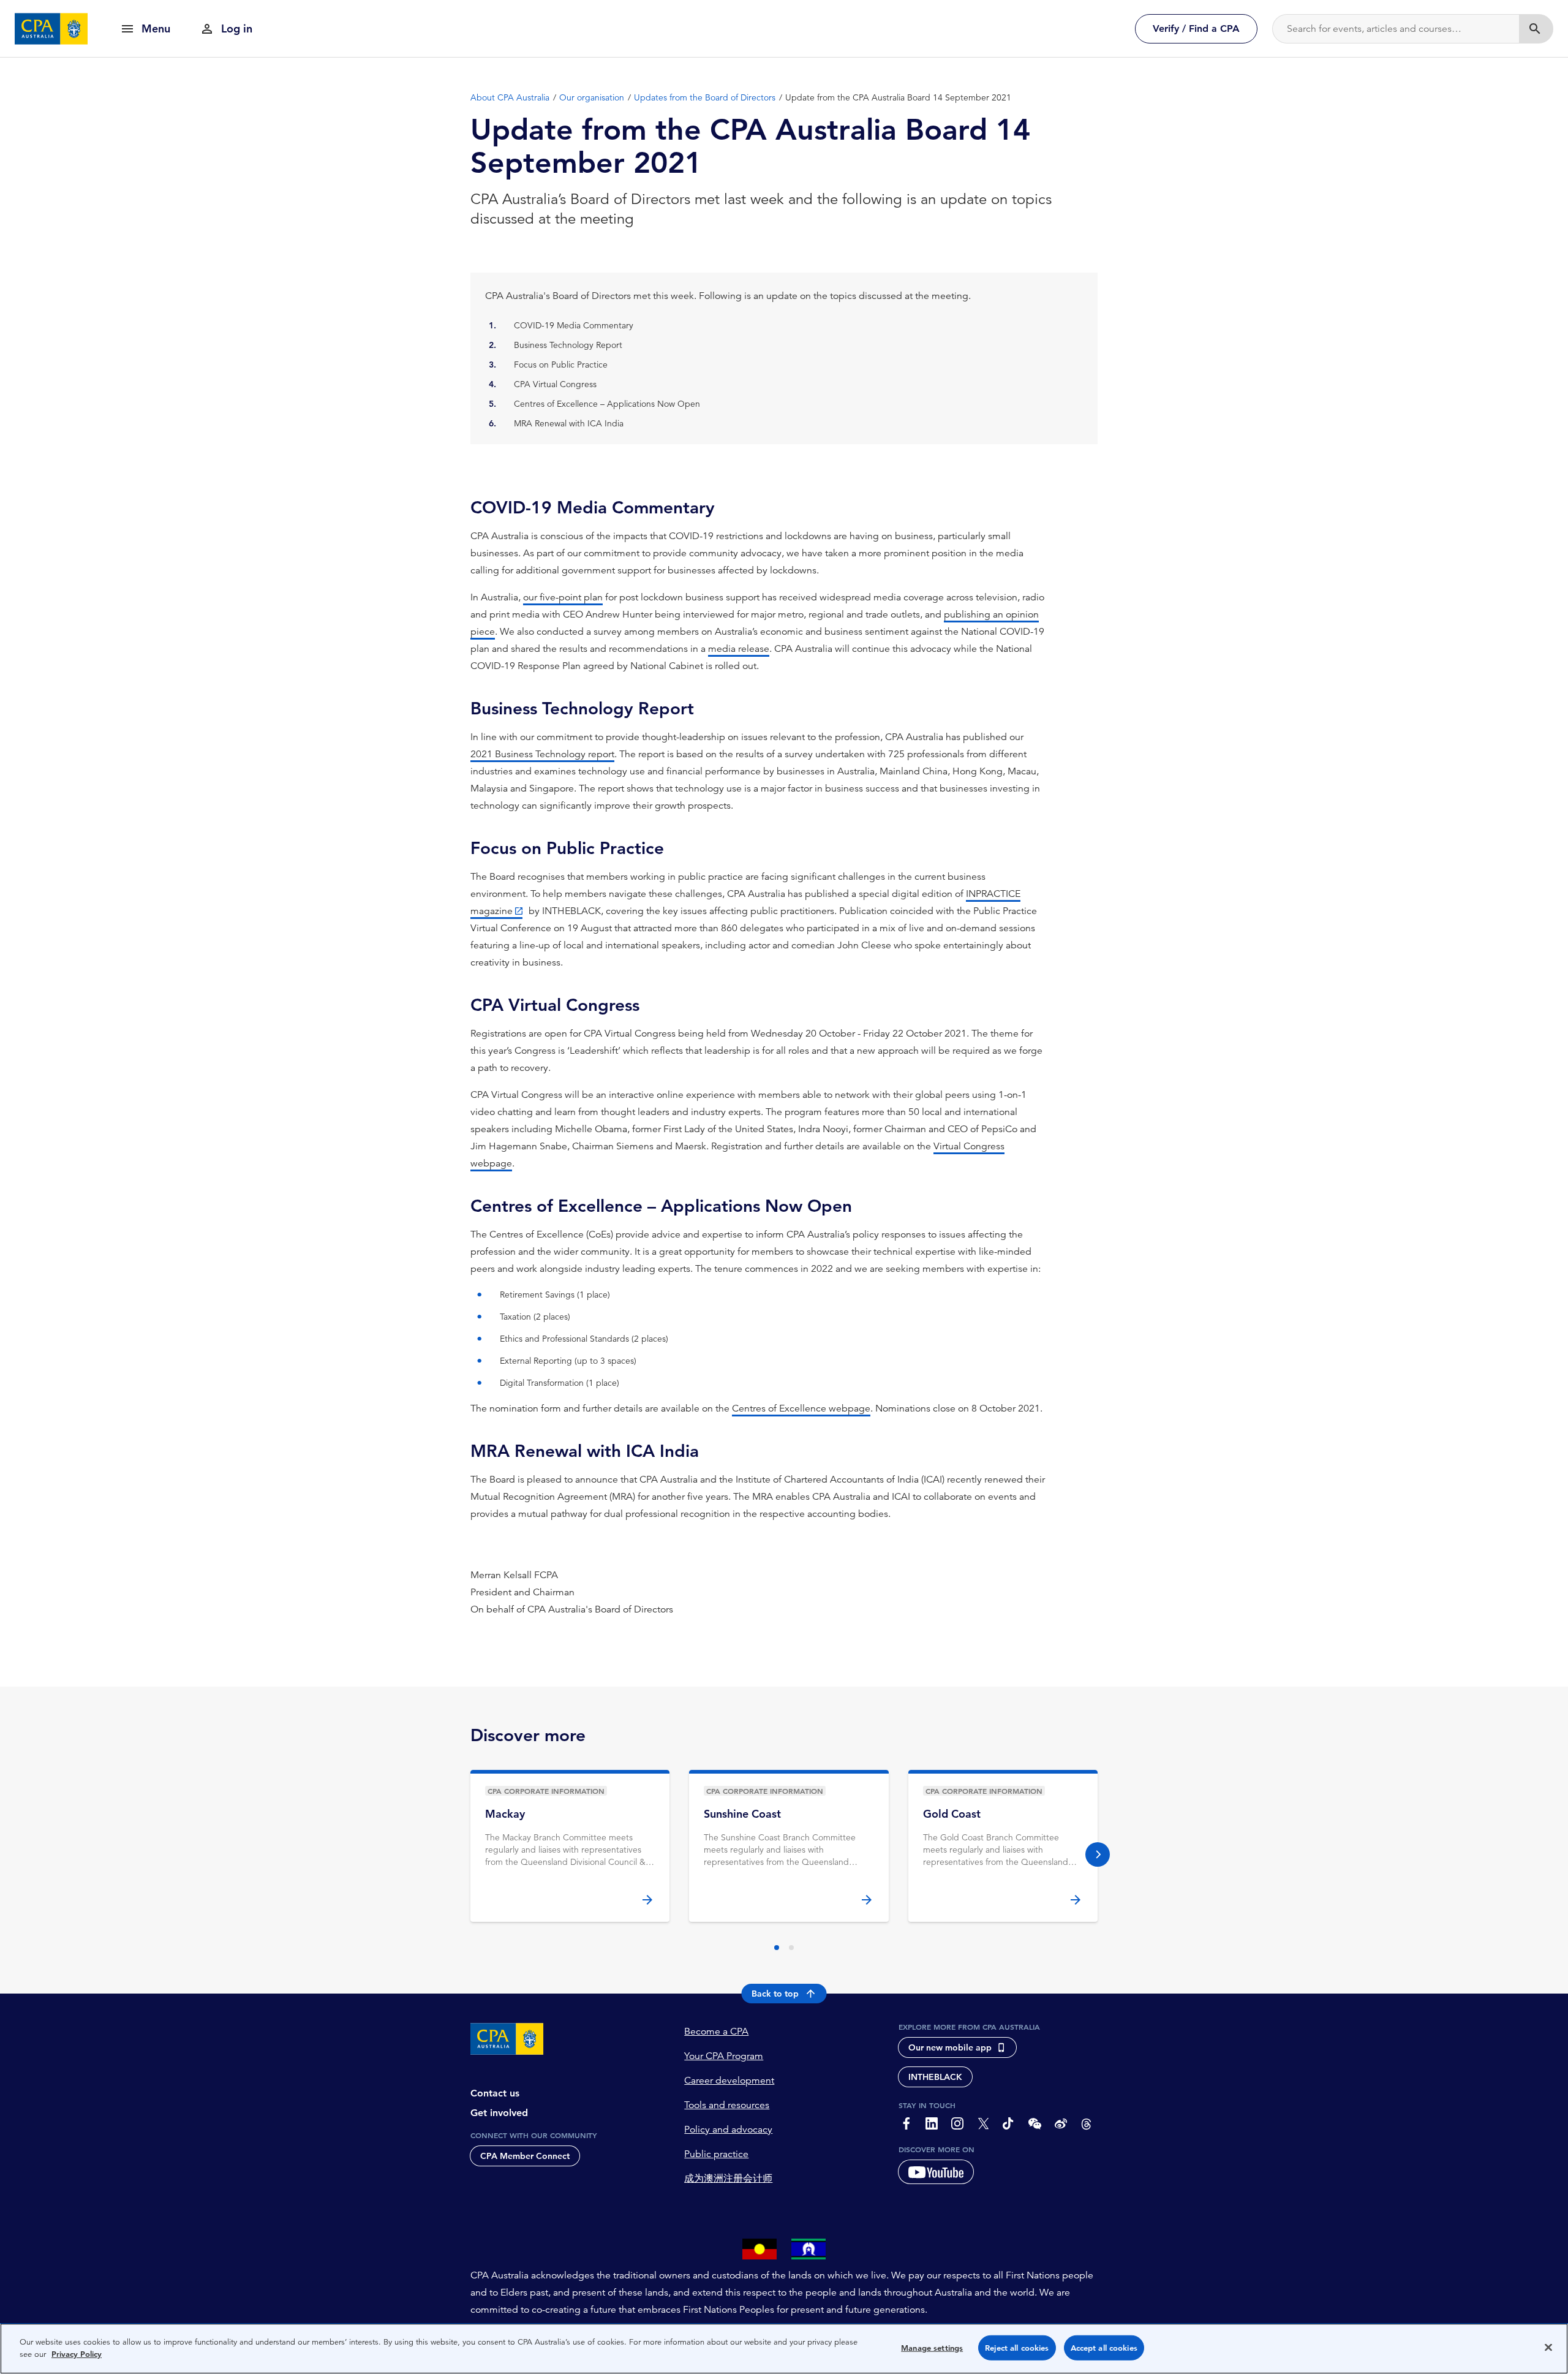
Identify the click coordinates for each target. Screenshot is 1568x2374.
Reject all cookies (1017, 2348)
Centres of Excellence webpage (801, 1408)
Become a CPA (716, 2032)
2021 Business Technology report (542, 754)
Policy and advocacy (728, 2130)
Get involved (499, 2113)
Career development (729, 2081)
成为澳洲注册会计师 (728, 2179)
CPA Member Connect (525, 2156)
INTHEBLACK (935, 2077)
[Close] (1548, 2347)
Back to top (775, 1994)
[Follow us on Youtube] (936, 2172)
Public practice (716, 2154)
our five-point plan (563, 597)
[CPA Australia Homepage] (51, 29)
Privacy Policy (77, 2353)
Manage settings (932, 2348)
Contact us (495, 2093)
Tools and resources (727, 2105)
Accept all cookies (1104, 2348)
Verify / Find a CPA (1196, 28)
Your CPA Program (724, 2056)
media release (739, 649)
